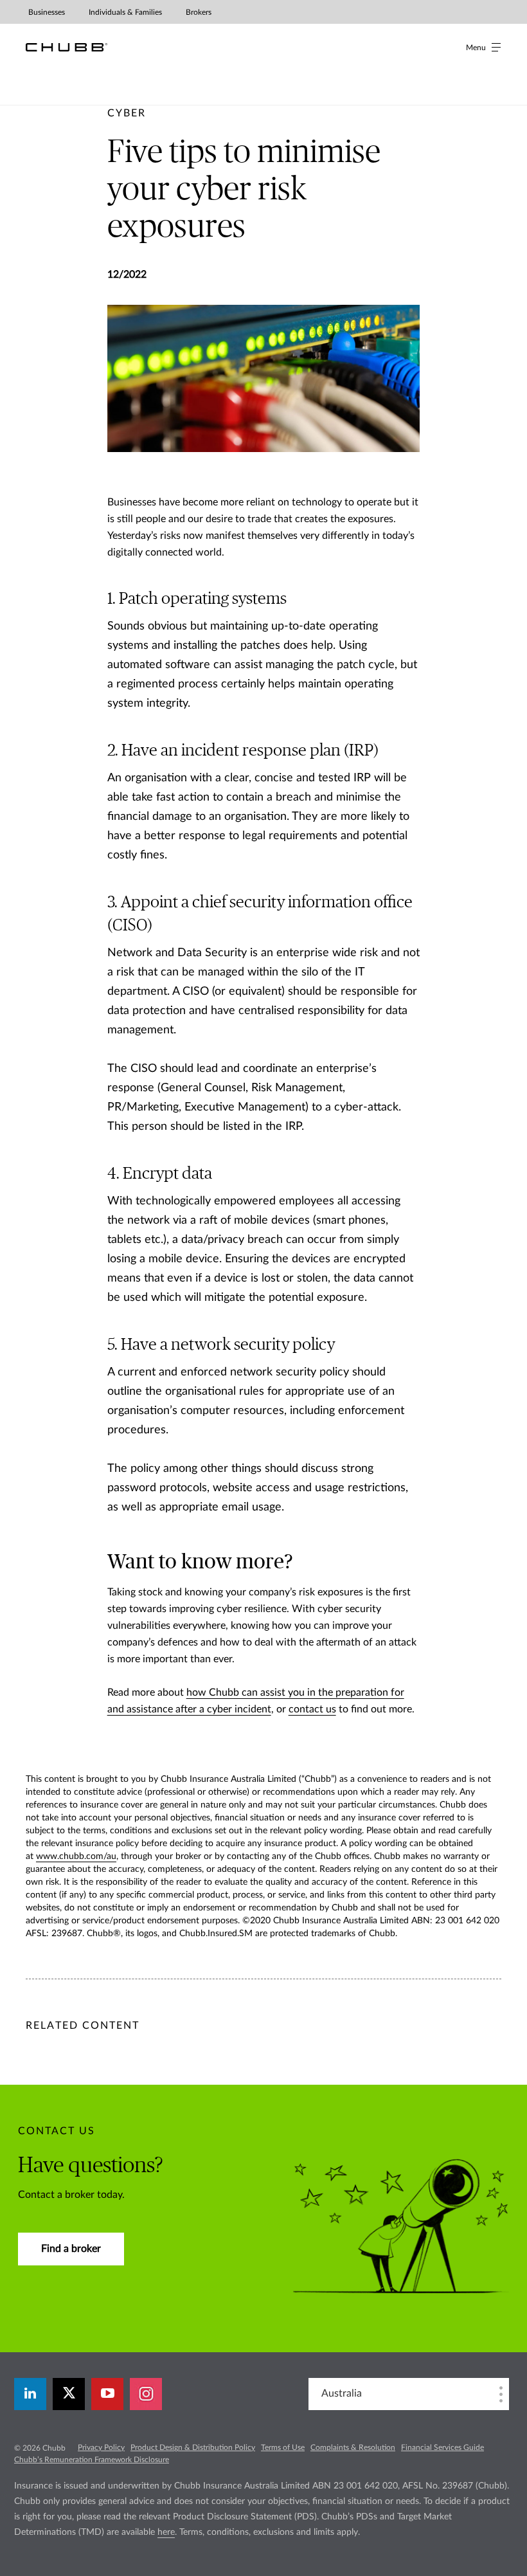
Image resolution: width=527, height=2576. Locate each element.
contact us (312, 1709)
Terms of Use (283, 2447)
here (166, 2532)
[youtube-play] (107, 2394)
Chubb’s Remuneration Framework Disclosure (92, 2460)
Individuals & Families (125, 12)
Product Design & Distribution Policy (193, 2447)
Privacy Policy (101, 2447)
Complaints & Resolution (353, 2447)
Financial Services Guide (442, 2447)
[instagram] (146, 2394)
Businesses (47, 12)
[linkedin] (30, 2394)
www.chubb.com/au (76, 1856)
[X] (69, 2394)
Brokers (199, 12)
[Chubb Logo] (67, 47)
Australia (342, 2393)
